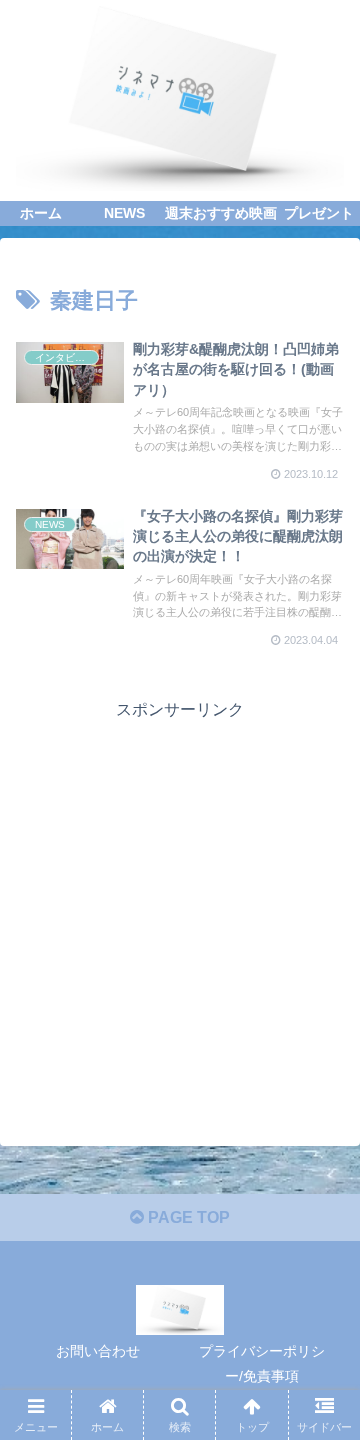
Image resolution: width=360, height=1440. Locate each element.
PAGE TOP (187, 1217)
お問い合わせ (98, 1351)
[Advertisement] (180, 905)
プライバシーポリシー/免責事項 (262, 1363)
